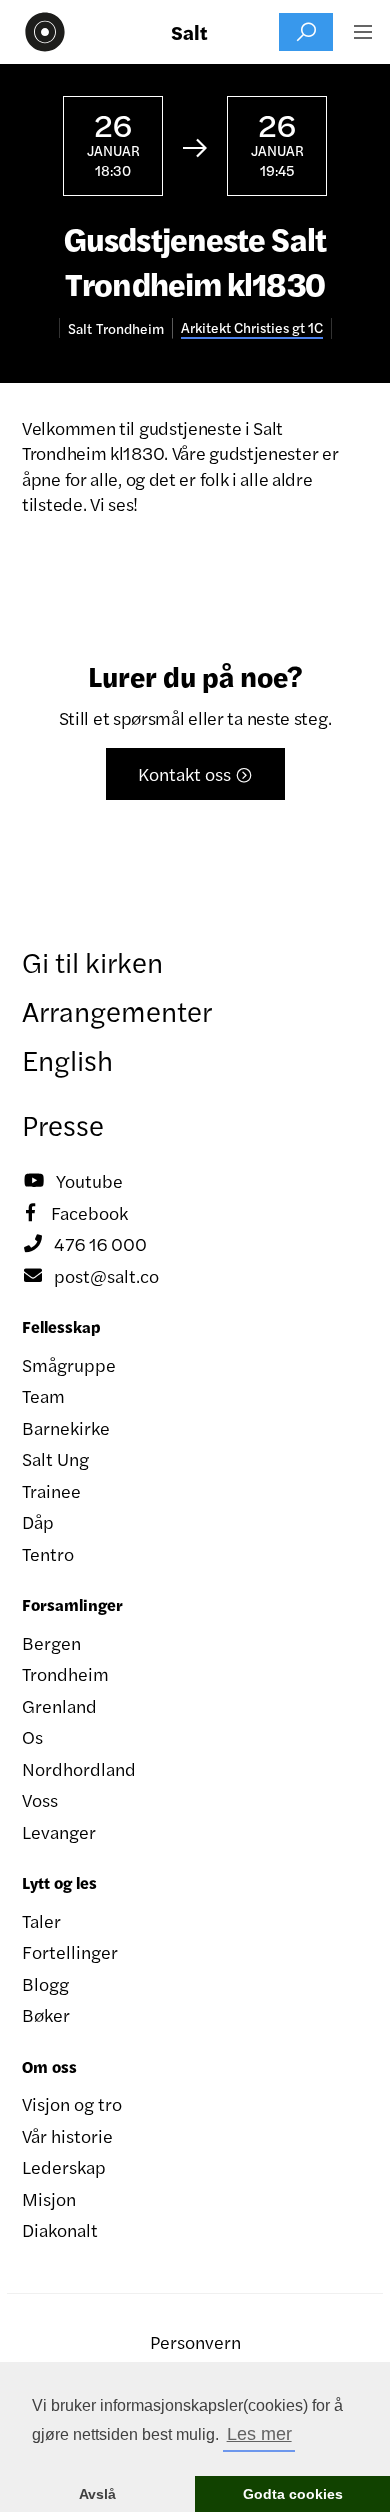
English (67, 1059)
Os (32, 1736)
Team (43, 1395)
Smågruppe (69, 1364)
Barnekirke (66, 1427)
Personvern (195, 2341)
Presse (63, 1124)
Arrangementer (117, 1010)
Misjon (49, 2198)
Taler (41, 1920)
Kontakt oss (195, 773)
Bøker (46, 2014)
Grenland (59, 1705)
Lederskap (64, 2166)
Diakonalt (60, 2229)
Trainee (51, 1490)
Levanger (59, 1831)
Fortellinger (70, 1951)
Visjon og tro (72, 2103)
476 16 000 (85, 1243)
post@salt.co (91, 1275)
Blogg (45, 1983)
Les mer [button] (259, 2434)
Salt (189, 32)
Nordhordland (79, 1768)
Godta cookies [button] (293, 2494)
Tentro (48, 1553)
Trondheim (65, 1673)
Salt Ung (55, 1458)
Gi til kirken (92, 961)
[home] (40, 32)
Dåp (38, 1521)
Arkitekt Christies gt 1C (252, 327)
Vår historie (67, 2135)
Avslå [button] (97, 2494)
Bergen (51, 1642)
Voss (40, 1799)
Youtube (73, 1180)
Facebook (77, 1212)
